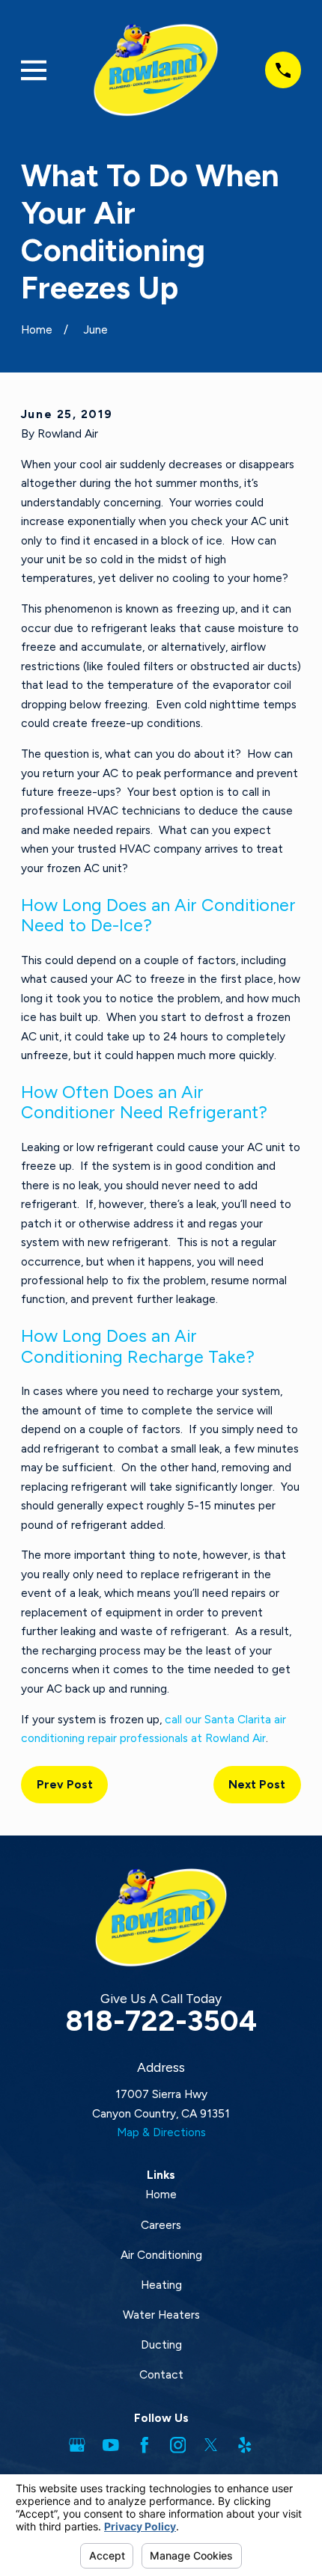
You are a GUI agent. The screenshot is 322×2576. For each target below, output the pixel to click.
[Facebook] (145, 2445)
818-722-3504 (161, 2021)
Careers (161, 2225)
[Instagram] (178, 2445)
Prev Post (65, 1784)
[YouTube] (111, 2445)
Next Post (257, 1784)
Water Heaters (161, 2315)
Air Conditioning (161, 2255)
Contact (161, 2374)
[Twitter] (211, 2445)
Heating (161, 2285)
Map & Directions (161, 2132)
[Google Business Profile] (77, 2445)
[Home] (156, 70)
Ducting (161, 2345)
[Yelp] (245, 2445)
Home (161, 2194)
